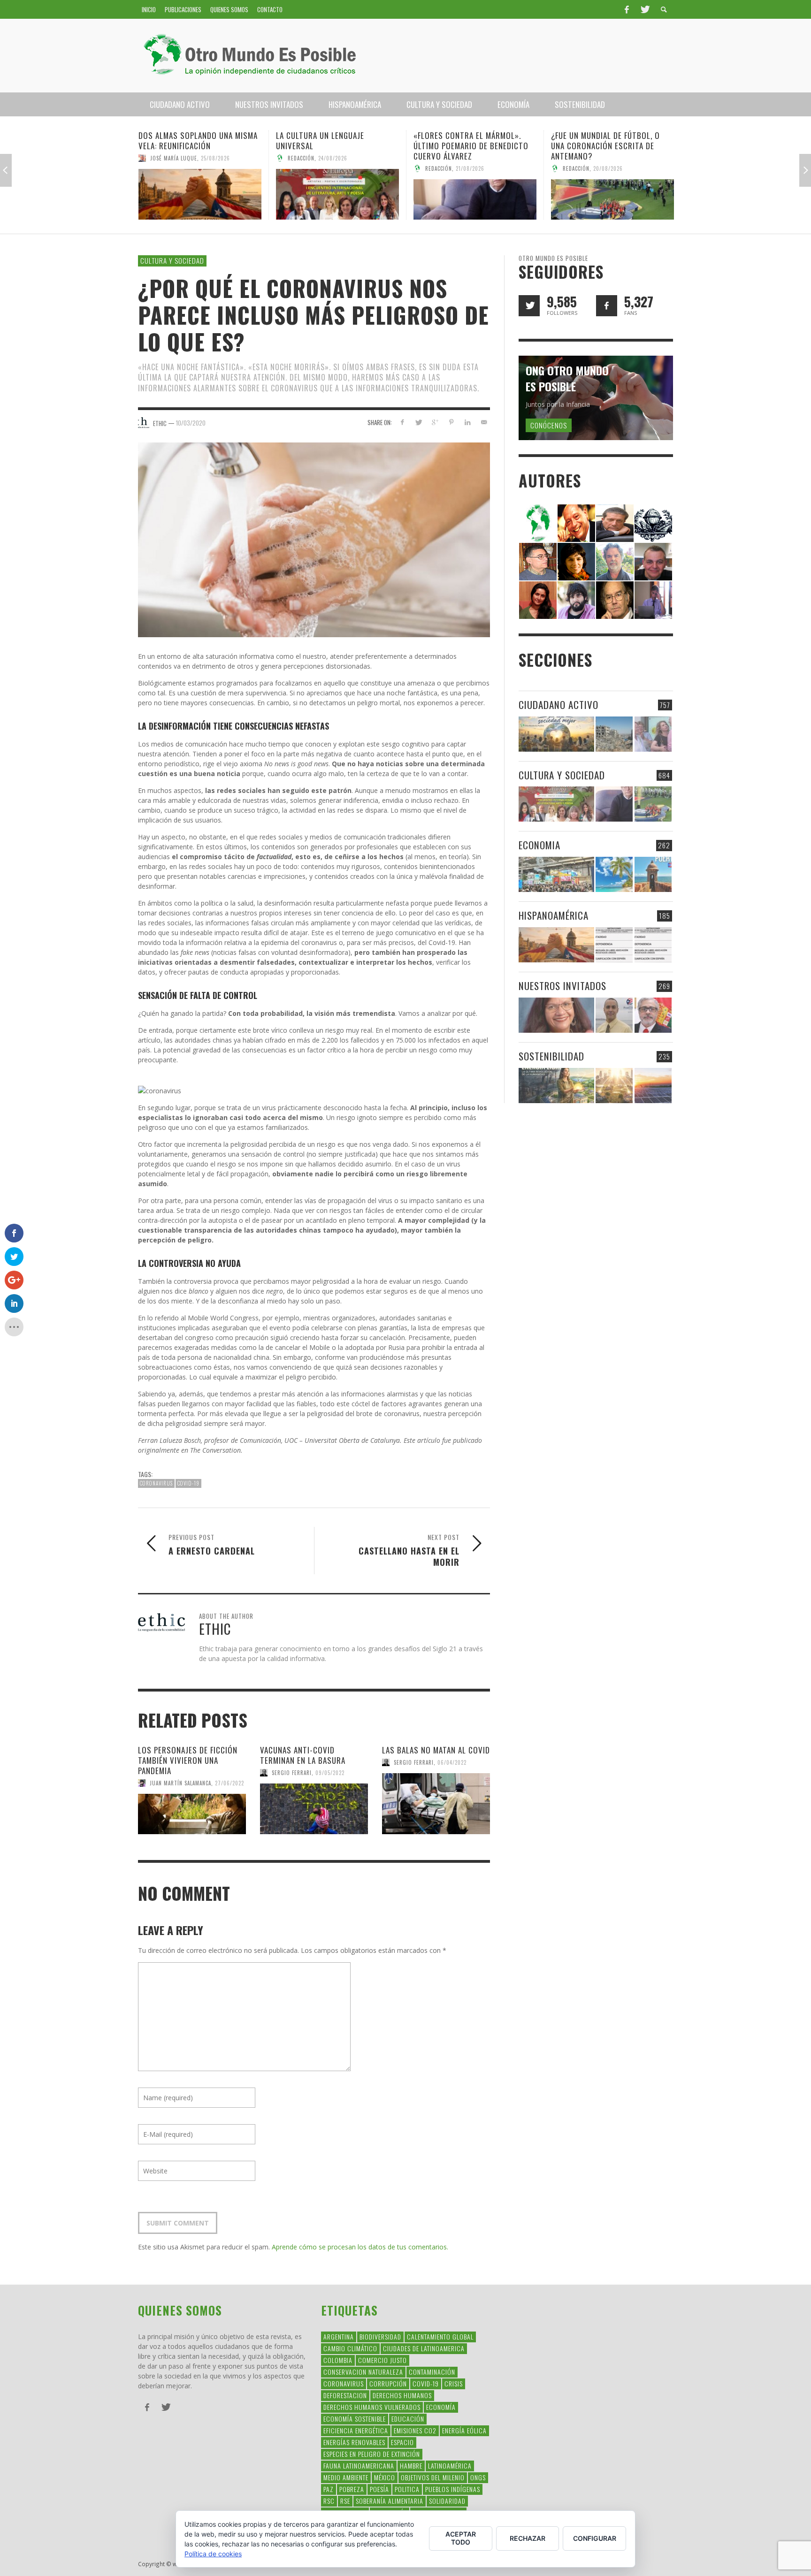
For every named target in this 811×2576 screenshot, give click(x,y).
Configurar (595, 2538)
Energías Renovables (354, 2442)
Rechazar (528, 2538)
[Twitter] (644, 9)
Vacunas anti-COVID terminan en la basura (303, 1755)
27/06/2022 (230, 1783)
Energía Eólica (464, 2430)
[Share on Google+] (435, 422)
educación (408, 2419)
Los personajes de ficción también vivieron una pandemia (188, 1760)
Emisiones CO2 (415, 2430)
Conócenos (549, 425)
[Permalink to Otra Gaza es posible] (614, 734)
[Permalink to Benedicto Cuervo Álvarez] (538, 561)
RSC (329, 2501)
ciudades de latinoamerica (424, 2348)
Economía (441, 2407)
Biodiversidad (380, 2336)
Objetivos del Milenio (433, 2477)
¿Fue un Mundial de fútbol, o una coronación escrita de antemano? (468, 146)
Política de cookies (213, 2554)
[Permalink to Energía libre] (556, 1086)
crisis (454, 2383)
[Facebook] (627, 9)
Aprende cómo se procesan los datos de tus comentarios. (360, 2247)
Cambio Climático (350, 2348)
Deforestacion (345, 2395)
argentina (339, 2336)
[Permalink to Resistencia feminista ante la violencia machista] (612, 194)
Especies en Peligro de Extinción (372, 2454)
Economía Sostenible (355, 2419)
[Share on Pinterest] (451, 422)
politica (407, 2489)
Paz (329, 2489)
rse (345, 2501)
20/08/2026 (471, 168)
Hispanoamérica (554, 915)
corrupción (388, 2383)
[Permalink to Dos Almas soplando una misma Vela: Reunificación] (556, 945)
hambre (411, 2465)
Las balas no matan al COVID (436, 1750)
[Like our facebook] (607, 306)
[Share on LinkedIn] (467, 422)
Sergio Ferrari (583, 158)
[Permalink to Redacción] (538, 522)
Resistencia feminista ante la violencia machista (607, 141)
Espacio (402, 2442)
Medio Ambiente (346, 2477)
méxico (385, 2477)
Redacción (164, 158)
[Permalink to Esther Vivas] (576, 561)
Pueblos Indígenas (453, 2489)
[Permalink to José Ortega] (653, 599)
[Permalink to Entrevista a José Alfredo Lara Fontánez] (653, 1015)
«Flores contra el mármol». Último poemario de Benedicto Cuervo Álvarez (333, 146)
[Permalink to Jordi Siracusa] (576, 522)
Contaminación (432, 2372)
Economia (539, 845)
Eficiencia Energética (356, 2430)
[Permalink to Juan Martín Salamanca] (576, 599)
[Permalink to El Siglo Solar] (614, 1086)
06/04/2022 (452, 1762)
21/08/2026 (333, 168)
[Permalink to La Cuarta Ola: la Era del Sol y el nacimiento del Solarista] (653, 1086)
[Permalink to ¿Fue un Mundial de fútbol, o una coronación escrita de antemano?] (475, 199)
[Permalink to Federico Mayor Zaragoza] (615, 522)
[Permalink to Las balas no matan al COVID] (436, 1804)
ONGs (478, 2477)
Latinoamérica (450, 2465)
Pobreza (352, 2489)
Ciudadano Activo (559, 705)
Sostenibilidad (551, 1056)
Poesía (379, 2489)
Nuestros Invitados (562, 986)
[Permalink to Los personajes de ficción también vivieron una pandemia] (192, 1814)
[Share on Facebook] (402, 422)
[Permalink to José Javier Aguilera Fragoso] (653, 561)
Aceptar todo (461, 2538)
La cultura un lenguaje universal (183, 141)
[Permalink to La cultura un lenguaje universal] (200, 194)
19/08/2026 (621, 158)
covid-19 (188, 1483)
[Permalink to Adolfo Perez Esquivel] (615, 599)
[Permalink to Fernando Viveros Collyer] (615, 561)
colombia (338, 2360)
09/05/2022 (330, 1773)
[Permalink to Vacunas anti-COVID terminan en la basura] (314, 1809)
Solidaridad (447, 2501)
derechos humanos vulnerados (372, 2407)
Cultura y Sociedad (172, 260)
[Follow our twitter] (529, 306)
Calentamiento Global (440, 2336)
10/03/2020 (191, 423)
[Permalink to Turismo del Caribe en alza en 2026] (614, 874)
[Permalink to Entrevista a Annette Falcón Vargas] (556, 1015)
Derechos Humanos (402, 2395)
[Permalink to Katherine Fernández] (538, 599)
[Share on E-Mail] (484, 422)
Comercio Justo (383, 2360)
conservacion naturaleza (363, 2372)
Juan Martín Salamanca (180, 1783)
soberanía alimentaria (390, 2501)
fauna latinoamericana (359, 2465)
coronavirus (156, 1483)
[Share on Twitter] (418, 422)
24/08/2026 (195, 158)
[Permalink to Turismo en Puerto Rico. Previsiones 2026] (653, 874)
